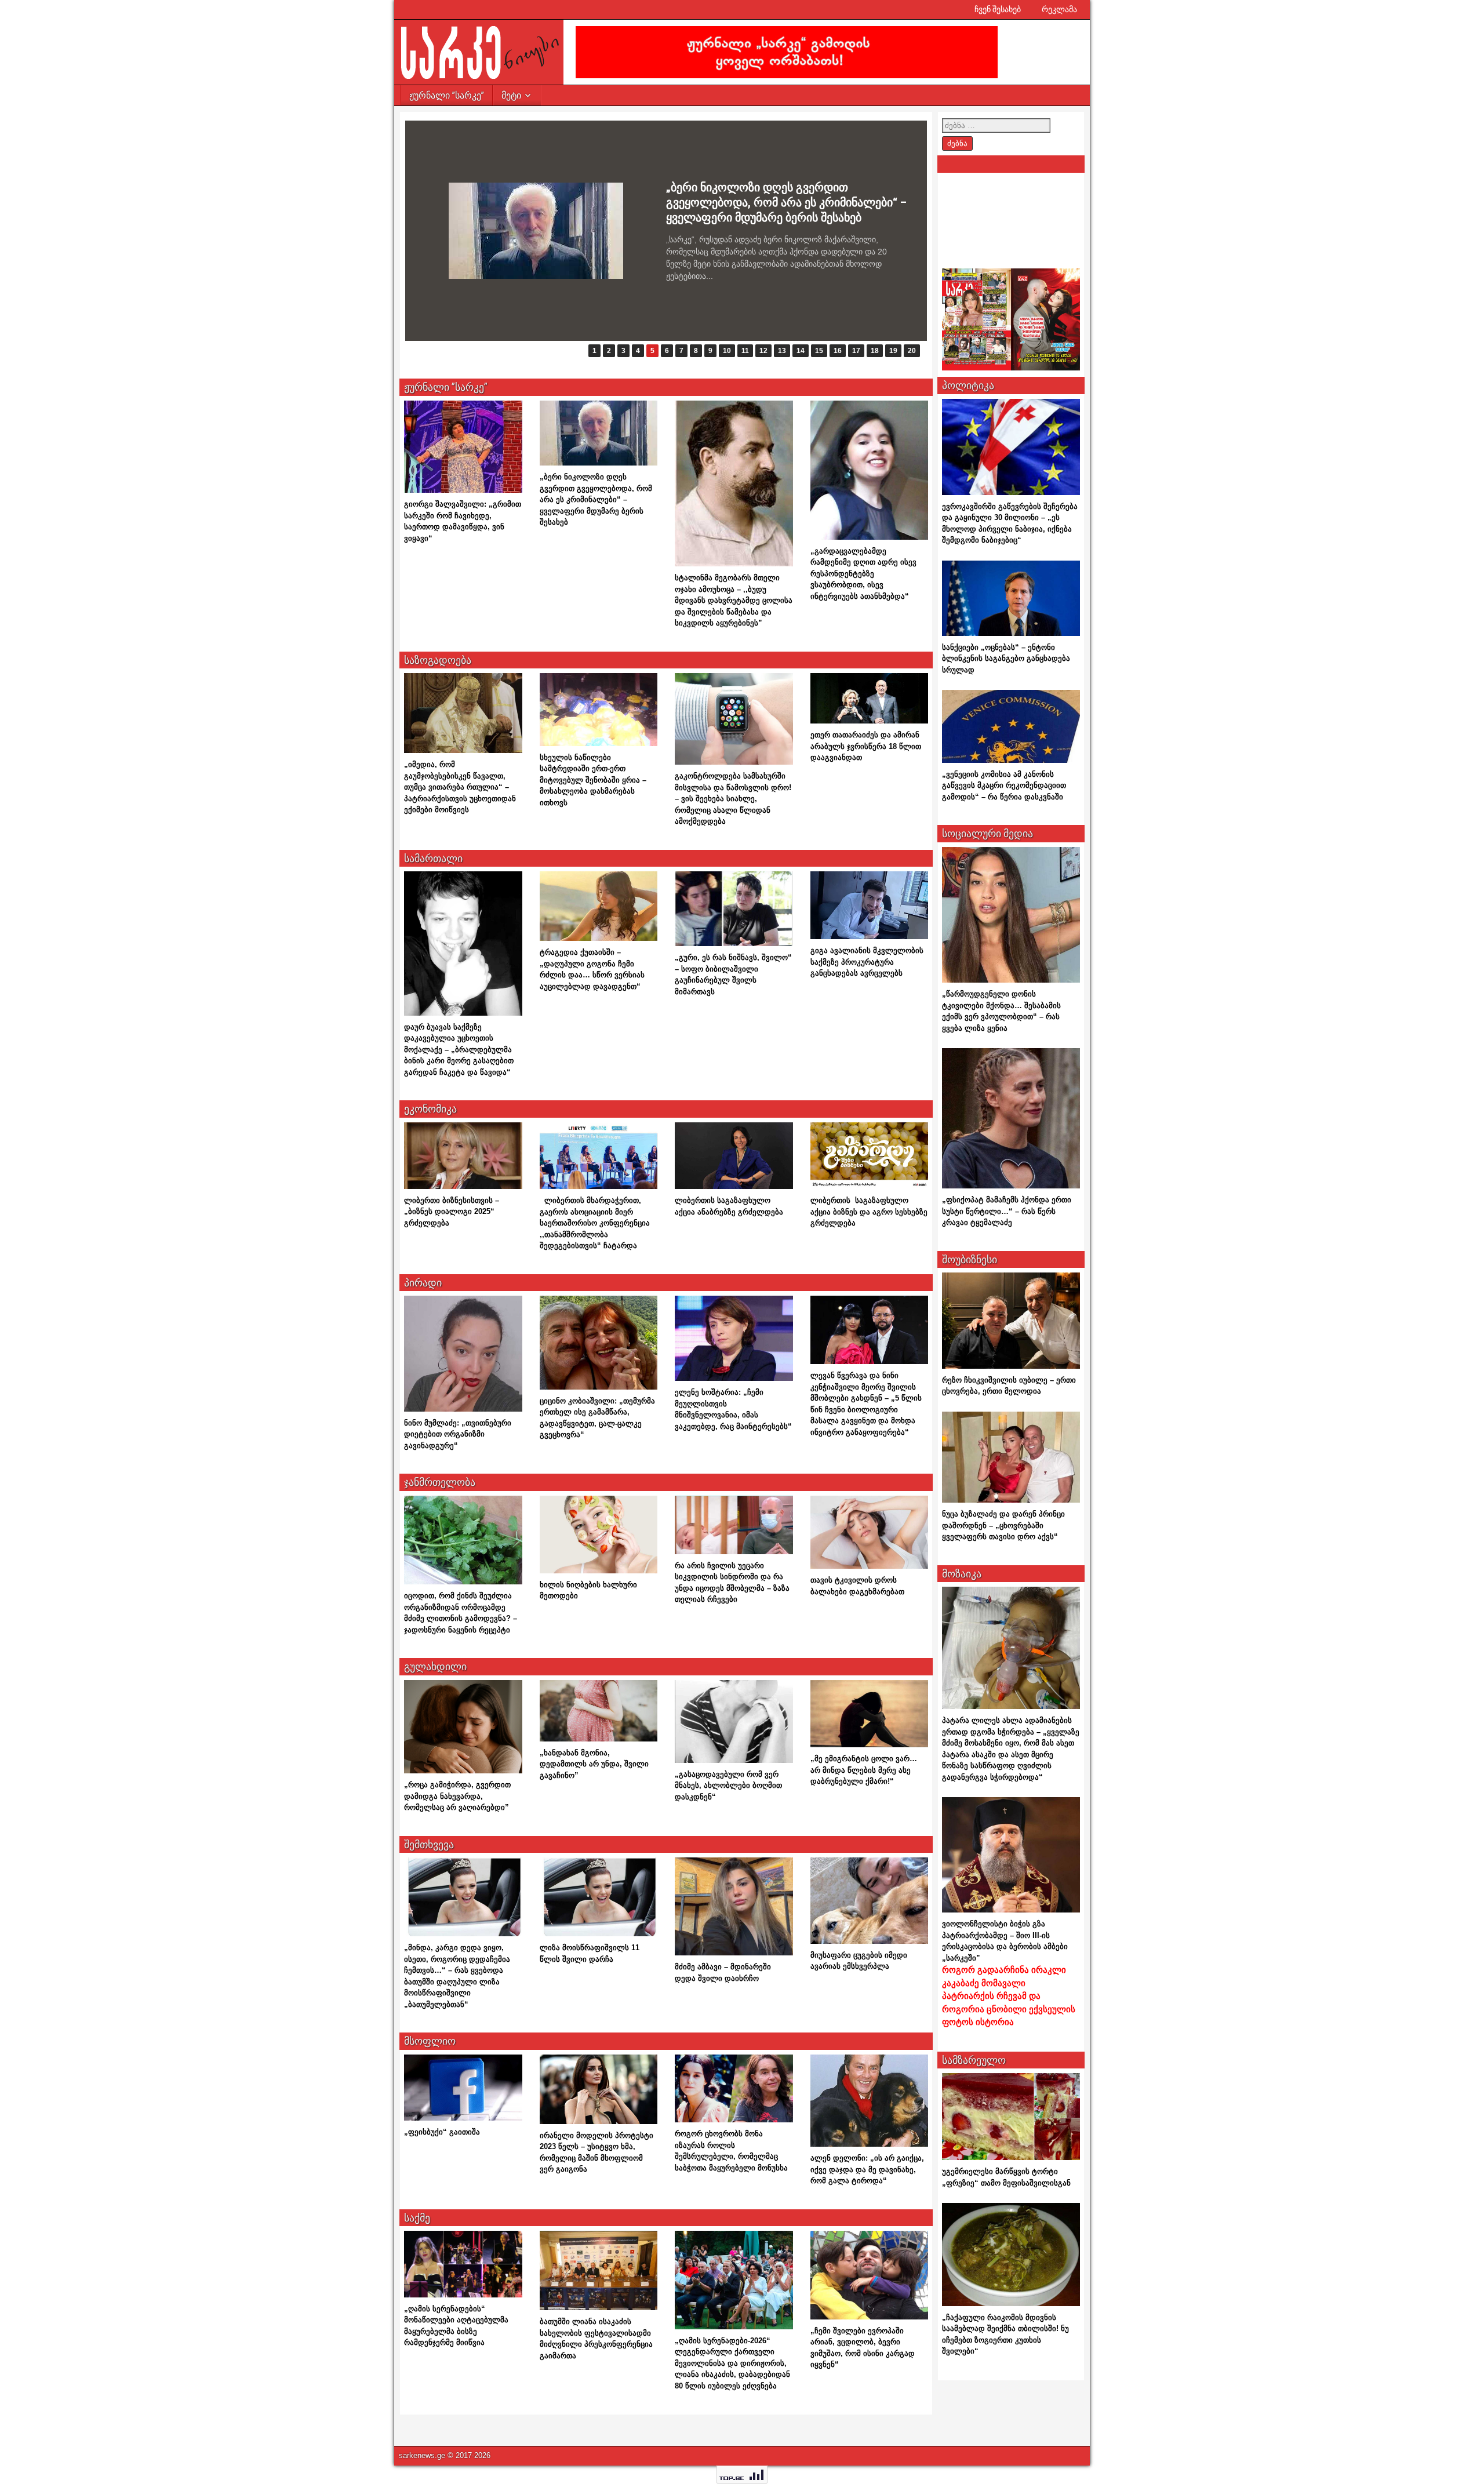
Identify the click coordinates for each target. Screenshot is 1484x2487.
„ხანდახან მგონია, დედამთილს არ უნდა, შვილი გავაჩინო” (594, 1764)
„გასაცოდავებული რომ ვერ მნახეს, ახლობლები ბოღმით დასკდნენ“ (728, 1786)
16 (838, 351)
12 (763, 351)
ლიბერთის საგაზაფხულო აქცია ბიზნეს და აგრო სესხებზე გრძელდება (869, 1212)
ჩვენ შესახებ (998, 9)
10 (727, 351)
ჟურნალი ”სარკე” (447, 95)
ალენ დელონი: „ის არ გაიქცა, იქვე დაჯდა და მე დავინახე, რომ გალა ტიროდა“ (867, 2169)
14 (801, 351)
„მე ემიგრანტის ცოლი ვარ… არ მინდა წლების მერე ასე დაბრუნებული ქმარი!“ (864, 1770)
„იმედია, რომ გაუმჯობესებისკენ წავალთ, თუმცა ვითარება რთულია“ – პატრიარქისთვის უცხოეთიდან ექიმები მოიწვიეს (460, 787)
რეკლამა (1059, 9)
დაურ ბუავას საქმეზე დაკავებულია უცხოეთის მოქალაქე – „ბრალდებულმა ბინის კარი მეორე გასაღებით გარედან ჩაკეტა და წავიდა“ (459, 1050)
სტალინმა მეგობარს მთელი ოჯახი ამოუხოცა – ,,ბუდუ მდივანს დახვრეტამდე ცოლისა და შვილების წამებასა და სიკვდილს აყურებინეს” (734, 600)
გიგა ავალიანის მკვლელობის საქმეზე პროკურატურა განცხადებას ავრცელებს (867, 962)
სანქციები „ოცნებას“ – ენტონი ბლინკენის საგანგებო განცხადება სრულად (1006, 659)
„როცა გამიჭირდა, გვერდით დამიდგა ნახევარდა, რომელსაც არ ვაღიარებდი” (457, 1796)
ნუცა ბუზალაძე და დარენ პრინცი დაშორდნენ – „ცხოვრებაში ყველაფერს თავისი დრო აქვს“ (1003, 1525)
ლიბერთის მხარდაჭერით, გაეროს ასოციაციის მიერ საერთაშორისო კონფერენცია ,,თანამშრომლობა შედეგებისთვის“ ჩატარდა (595, 1223)
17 (856, 351)
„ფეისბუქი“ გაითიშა (442, 2132)
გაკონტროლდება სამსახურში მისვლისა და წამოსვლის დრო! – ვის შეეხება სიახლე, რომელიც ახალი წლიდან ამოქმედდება (733, 799)
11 (745, 351)
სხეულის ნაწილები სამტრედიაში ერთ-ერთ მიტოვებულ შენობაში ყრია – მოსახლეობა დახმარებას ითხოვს (593, 780)
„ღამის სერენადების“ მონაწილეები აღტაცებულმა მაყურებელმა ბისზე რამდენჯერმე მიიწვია (762, 202)
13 (782, 351)
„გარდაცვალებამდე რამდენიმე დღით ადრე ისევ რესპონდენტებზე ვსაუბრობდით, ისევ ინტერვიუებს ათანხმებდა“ (863, 574)
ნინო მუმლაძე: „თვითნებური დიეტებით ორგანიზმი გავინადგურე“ (458, 1434)
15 (819, 351)
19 (893, 351)
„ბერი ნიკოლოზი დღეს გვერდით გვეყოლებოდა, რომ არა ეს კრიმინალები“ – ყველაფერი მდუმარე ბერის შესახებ (596, 499)
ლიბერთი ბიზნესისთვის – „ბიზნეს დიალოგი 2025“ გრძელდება (452, 1212)
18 (875, 351)
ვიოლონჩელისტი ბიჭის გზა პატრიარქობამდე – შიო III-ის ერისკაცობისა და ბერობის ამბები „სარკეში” (1009, 1973)
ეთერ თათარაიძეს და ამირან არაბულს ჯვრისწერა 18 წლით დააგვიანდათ (866, 746)
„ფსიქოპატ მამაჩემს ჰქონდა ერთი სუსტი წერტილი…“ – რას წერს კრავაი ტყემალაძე (1007, 1211)
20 (912, 351)
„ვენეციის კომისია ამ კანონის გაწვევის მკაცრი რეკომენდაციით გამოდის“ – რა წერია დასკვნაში (1004, 786)
